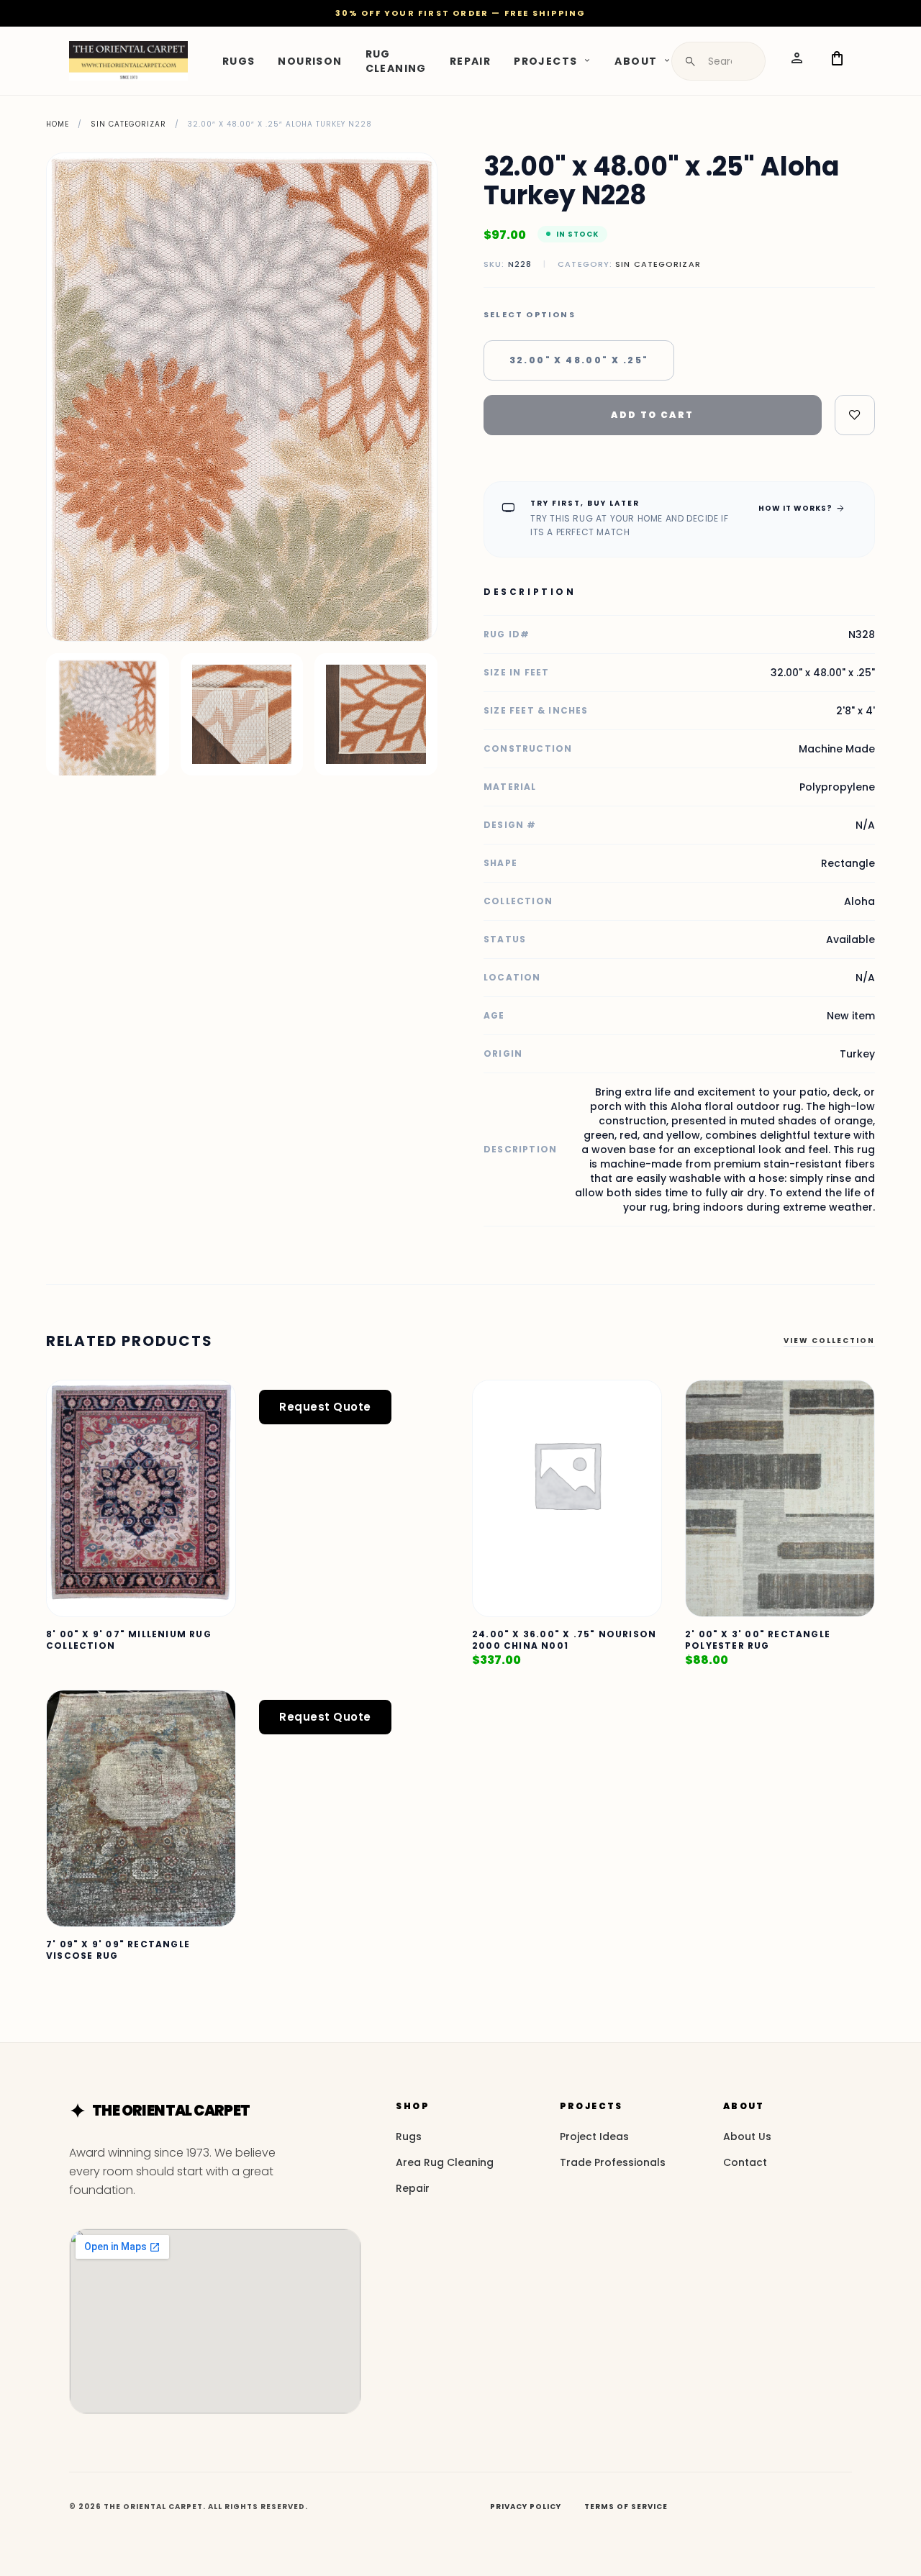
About (636, 60)
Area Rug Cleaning (445, 2162)
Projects (545, 60)
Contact (745, 2162)
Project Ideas (594, 2136)
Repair (470, 60)
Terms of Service (626, 2507)
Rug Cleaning (396, 60)
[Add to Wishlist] (855, 415)
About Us (747, 2136)
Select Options (530, 315)
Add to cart (652, 415)
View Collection (829, 1341)
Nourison (310, 60)
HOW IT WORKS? (802, 508)
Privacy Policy (526, 2507)
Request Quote (325, 1407)
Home (58, 124)
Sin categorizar (128, 124)
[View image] (108, 715)
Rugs (239, 60)
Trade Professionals (613, 2162)
